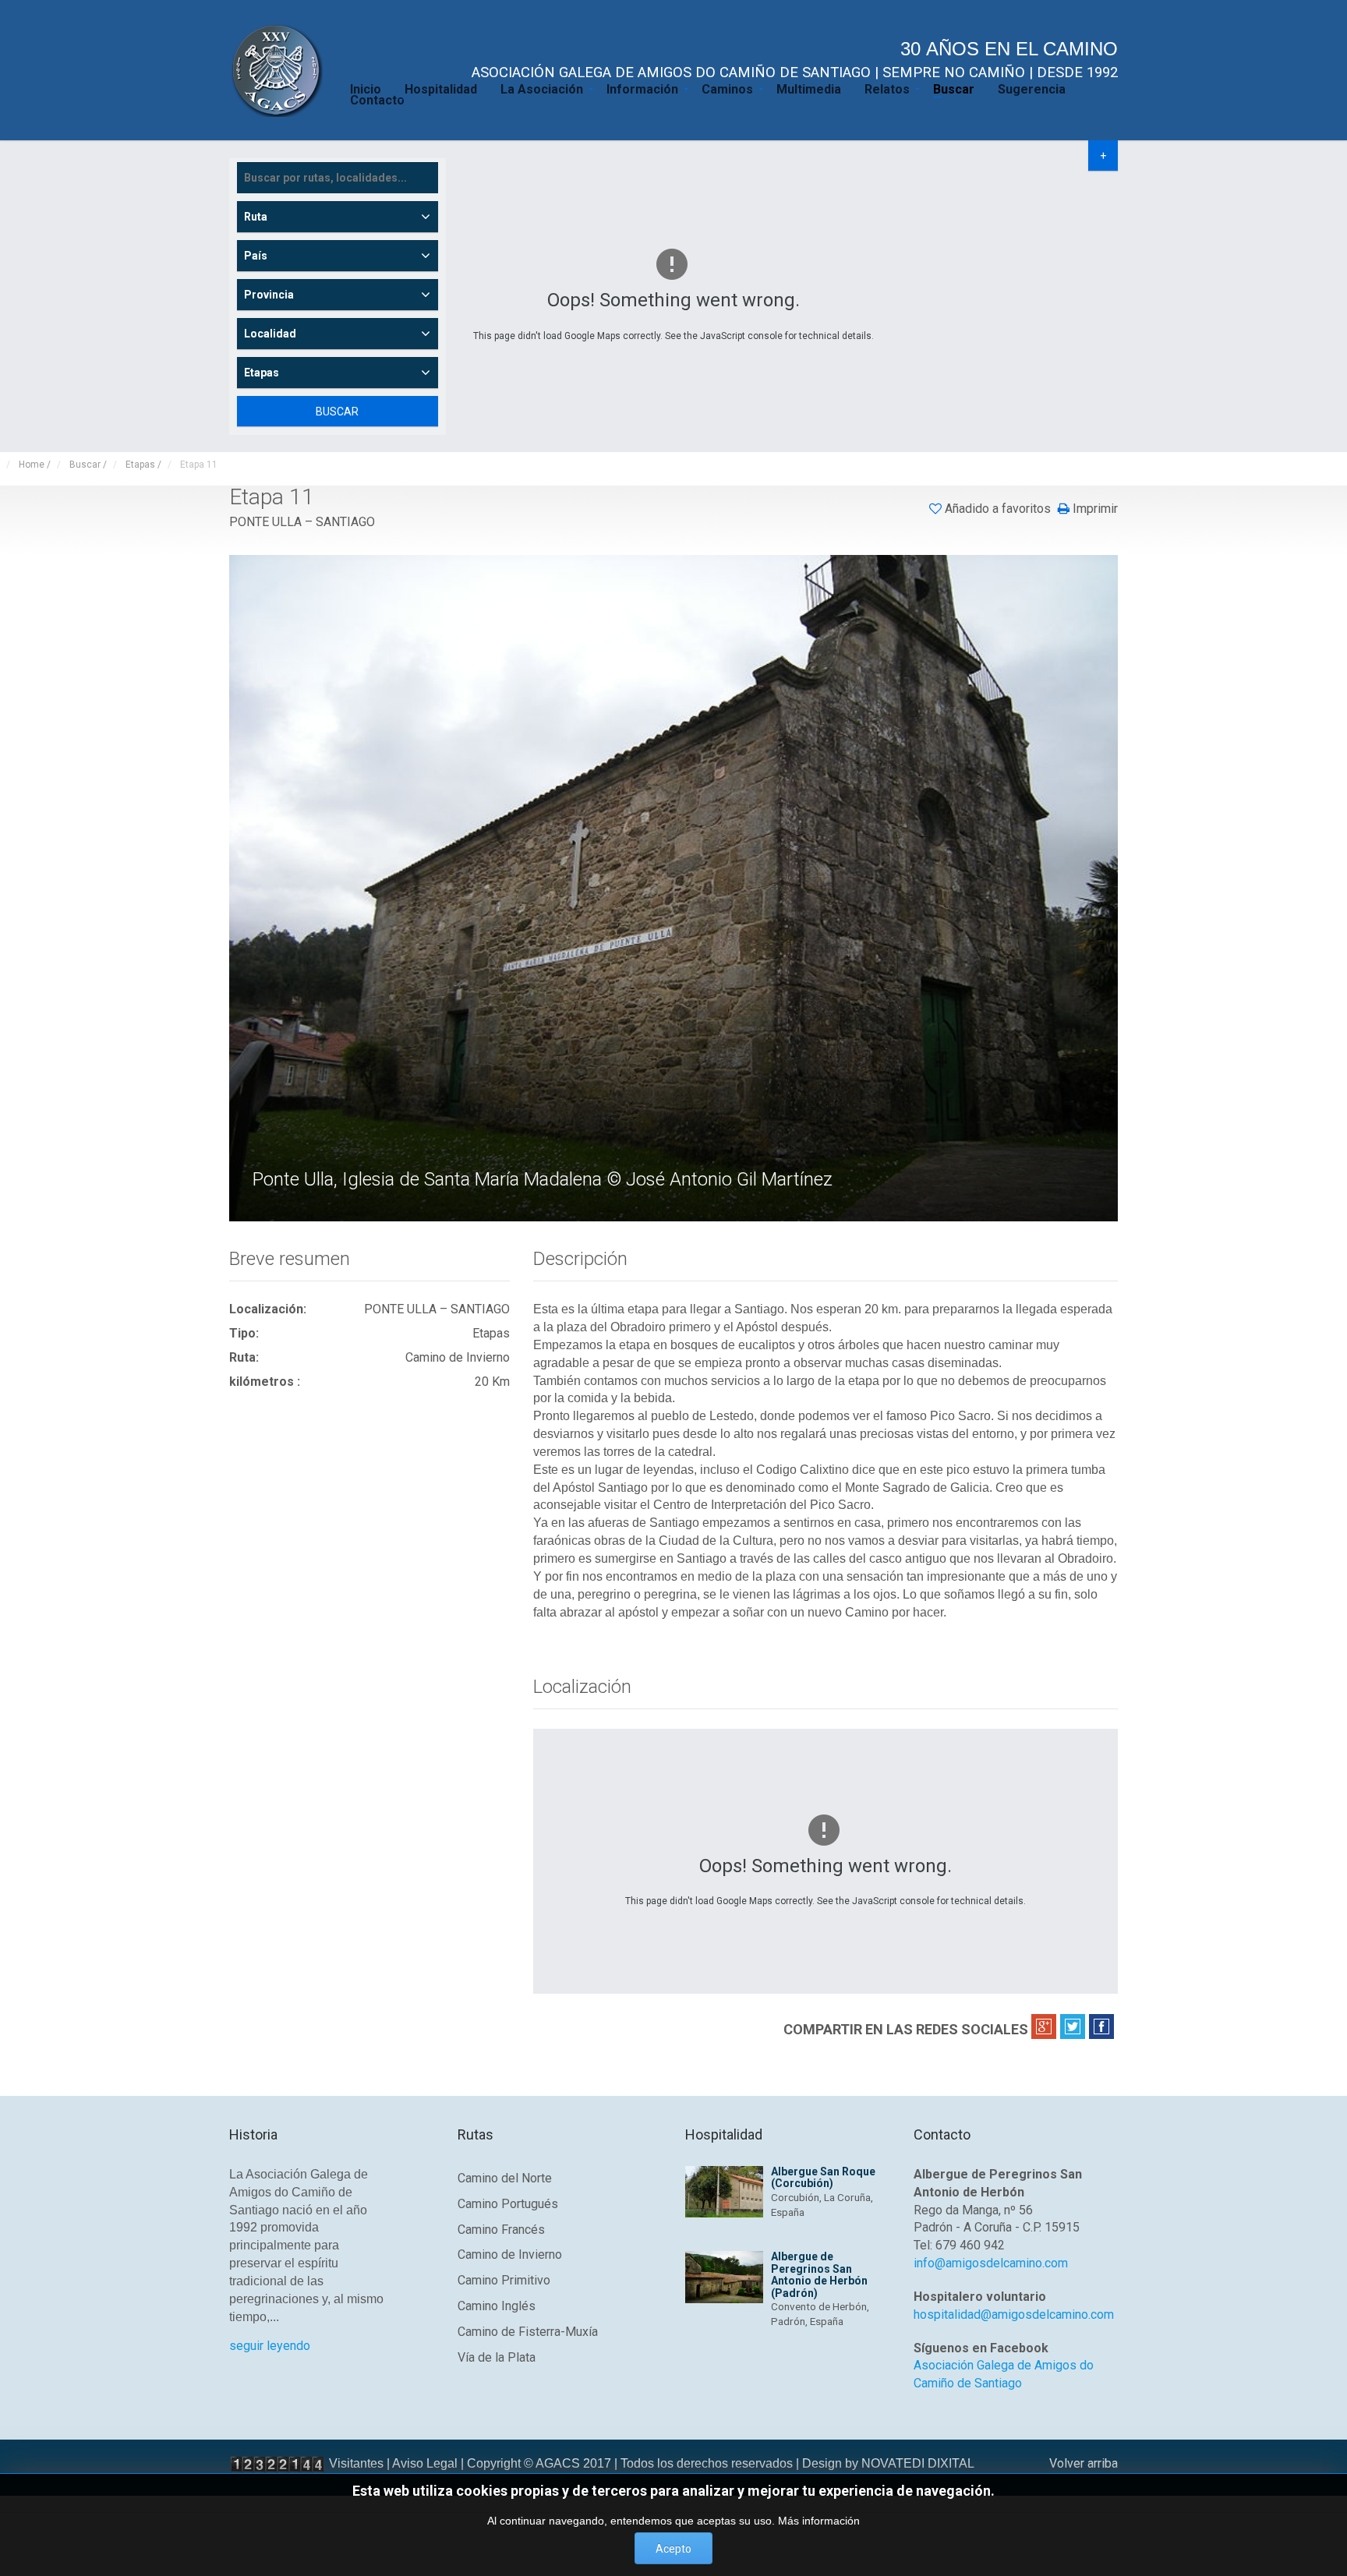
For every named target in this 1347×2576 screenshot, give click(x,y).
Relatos (887, 88)
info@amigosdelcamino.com (991, 2263)
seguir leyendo (270, 2346)
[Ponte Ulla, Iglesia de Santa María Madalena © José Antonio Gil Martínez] (675, 887)
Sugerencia (1032, 88)
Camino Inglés (497, 2306)
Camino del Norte (505, 2178)
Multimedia (809, 88)
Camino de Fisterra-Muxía (528, 2332)
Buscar (954, 88)
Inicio (366, 88)
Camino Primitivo (504, 2280)
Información (642, 88)
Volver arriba (1084, 2463)
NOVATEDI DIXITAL (918, 2463)
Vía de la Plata (497, 2357)
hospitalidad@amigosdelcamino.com (1014, 2315)
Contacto (377, 99)
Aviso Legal (425, 2463)
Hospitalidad (441, 88)
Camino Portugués (508, 2204)
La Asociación (542, 88)
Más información (819, 2521)
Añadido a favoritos (998, 509)
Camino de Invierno (510, 2254)
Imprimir (1094, 509)
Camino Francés (501, 2230)
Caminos (727, 88)
